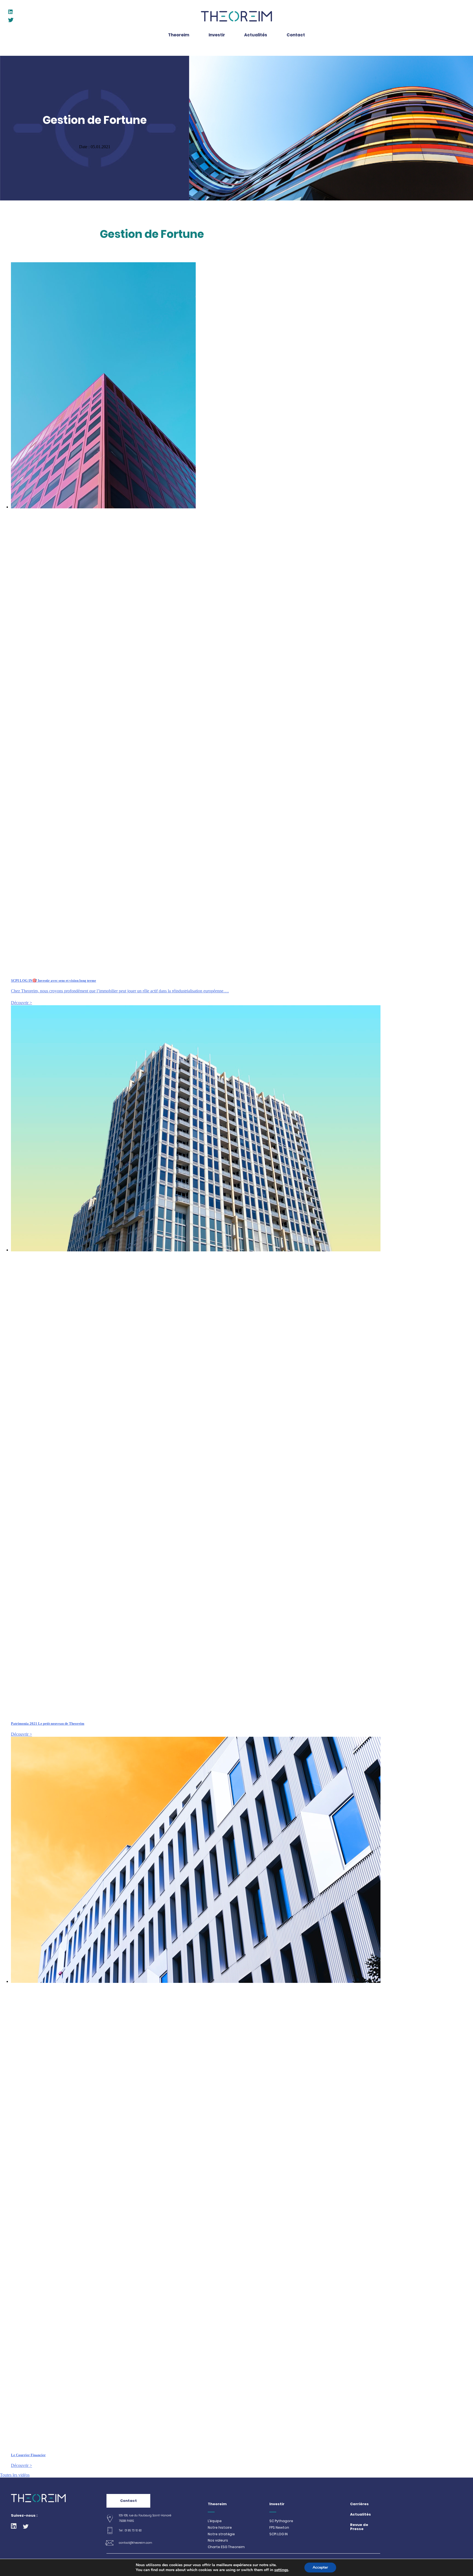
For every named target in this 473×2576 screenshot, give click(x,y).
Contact (129, 2501)
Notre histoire (220, 2528)
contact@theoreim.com (135, 2543)
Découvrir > (21, 1003)
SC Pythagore (281, 2521)
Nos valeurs (218, 2540)
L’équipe (215, 2521)
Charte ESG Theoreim (226, 2547)
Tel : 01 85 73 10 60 (130, 2530)
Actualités (360, 2515)
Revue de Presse (359, 2527)
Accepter (320, 2567)
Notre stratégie (221, 2534)
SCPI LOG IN (279, 2534)
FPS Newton (279, 2528)
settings (281, 2570)
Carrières (359, 2504)
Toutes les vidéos (15, 2475)
